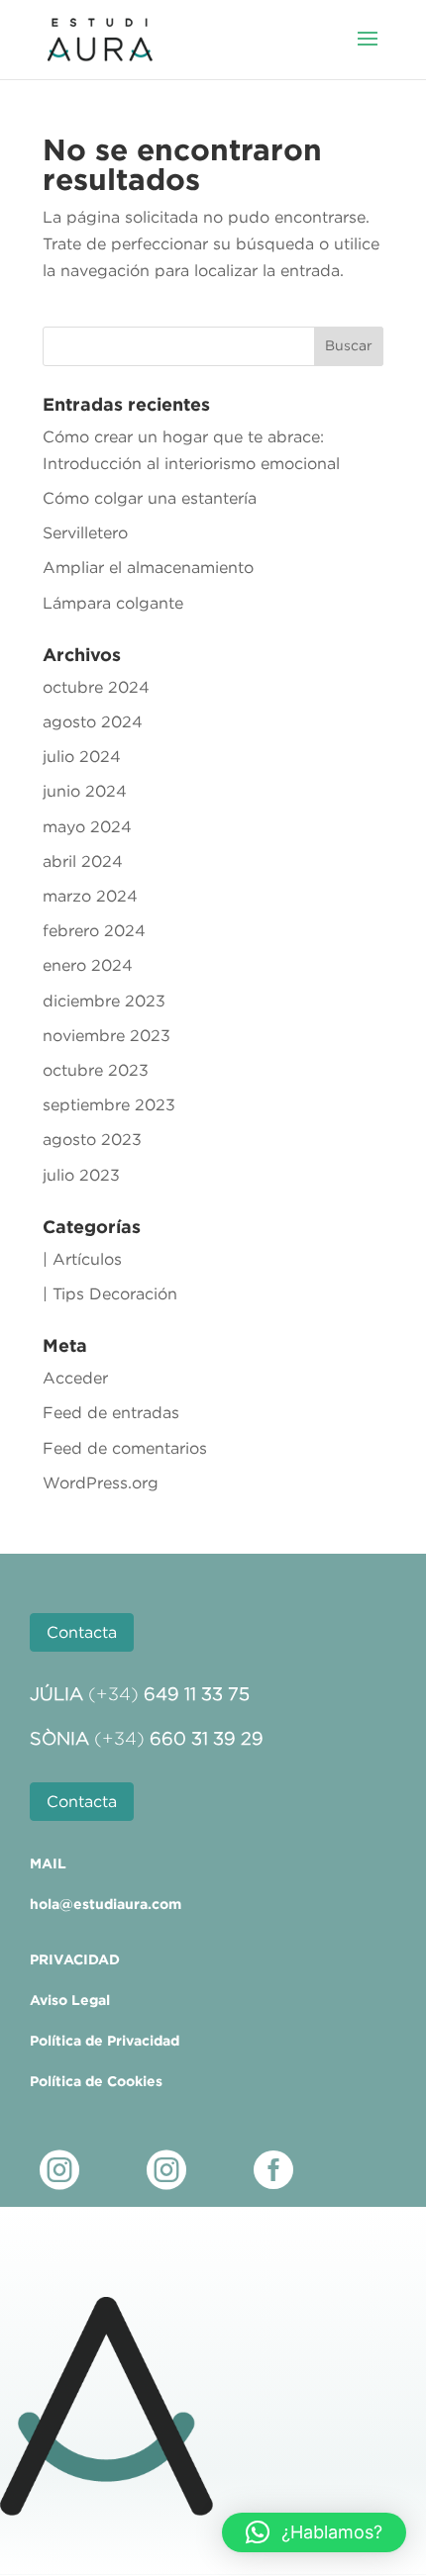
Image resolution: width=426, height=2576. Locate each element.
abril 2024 (83, 861)
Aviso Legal (70, 2000)
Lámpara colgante (113, 603)
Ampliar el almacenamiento (148, 567)
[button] (314, 2532)
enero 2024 (88, 965)
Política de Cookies (96, 2081)
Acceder (75, 1378)
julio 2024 (82, 756)
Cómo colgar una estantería (150, 498)
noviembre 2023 (106, 1035)
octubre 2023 (96, 1070)
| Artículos (82, 1259)
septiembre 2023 (109, 1104)
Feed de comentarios (125, 1448)
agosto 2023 (92, 1139)
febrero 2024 (94, 930)
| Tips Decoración (110, 1293)
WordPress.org (101, 1482)
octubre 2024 (96, 687)
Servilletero (85, 532)
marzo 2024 (90, 896)
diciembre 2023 (104, 1001)
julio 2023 (81, 1175)
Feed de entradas (111, 1412)
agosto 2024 (93, 721)
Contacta (82, 1632)
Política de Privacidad (105, 2041)
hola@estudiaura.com (106, 1904)
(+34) (169, 1694)
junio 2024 (85, 791)
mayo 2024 (87, 826)
